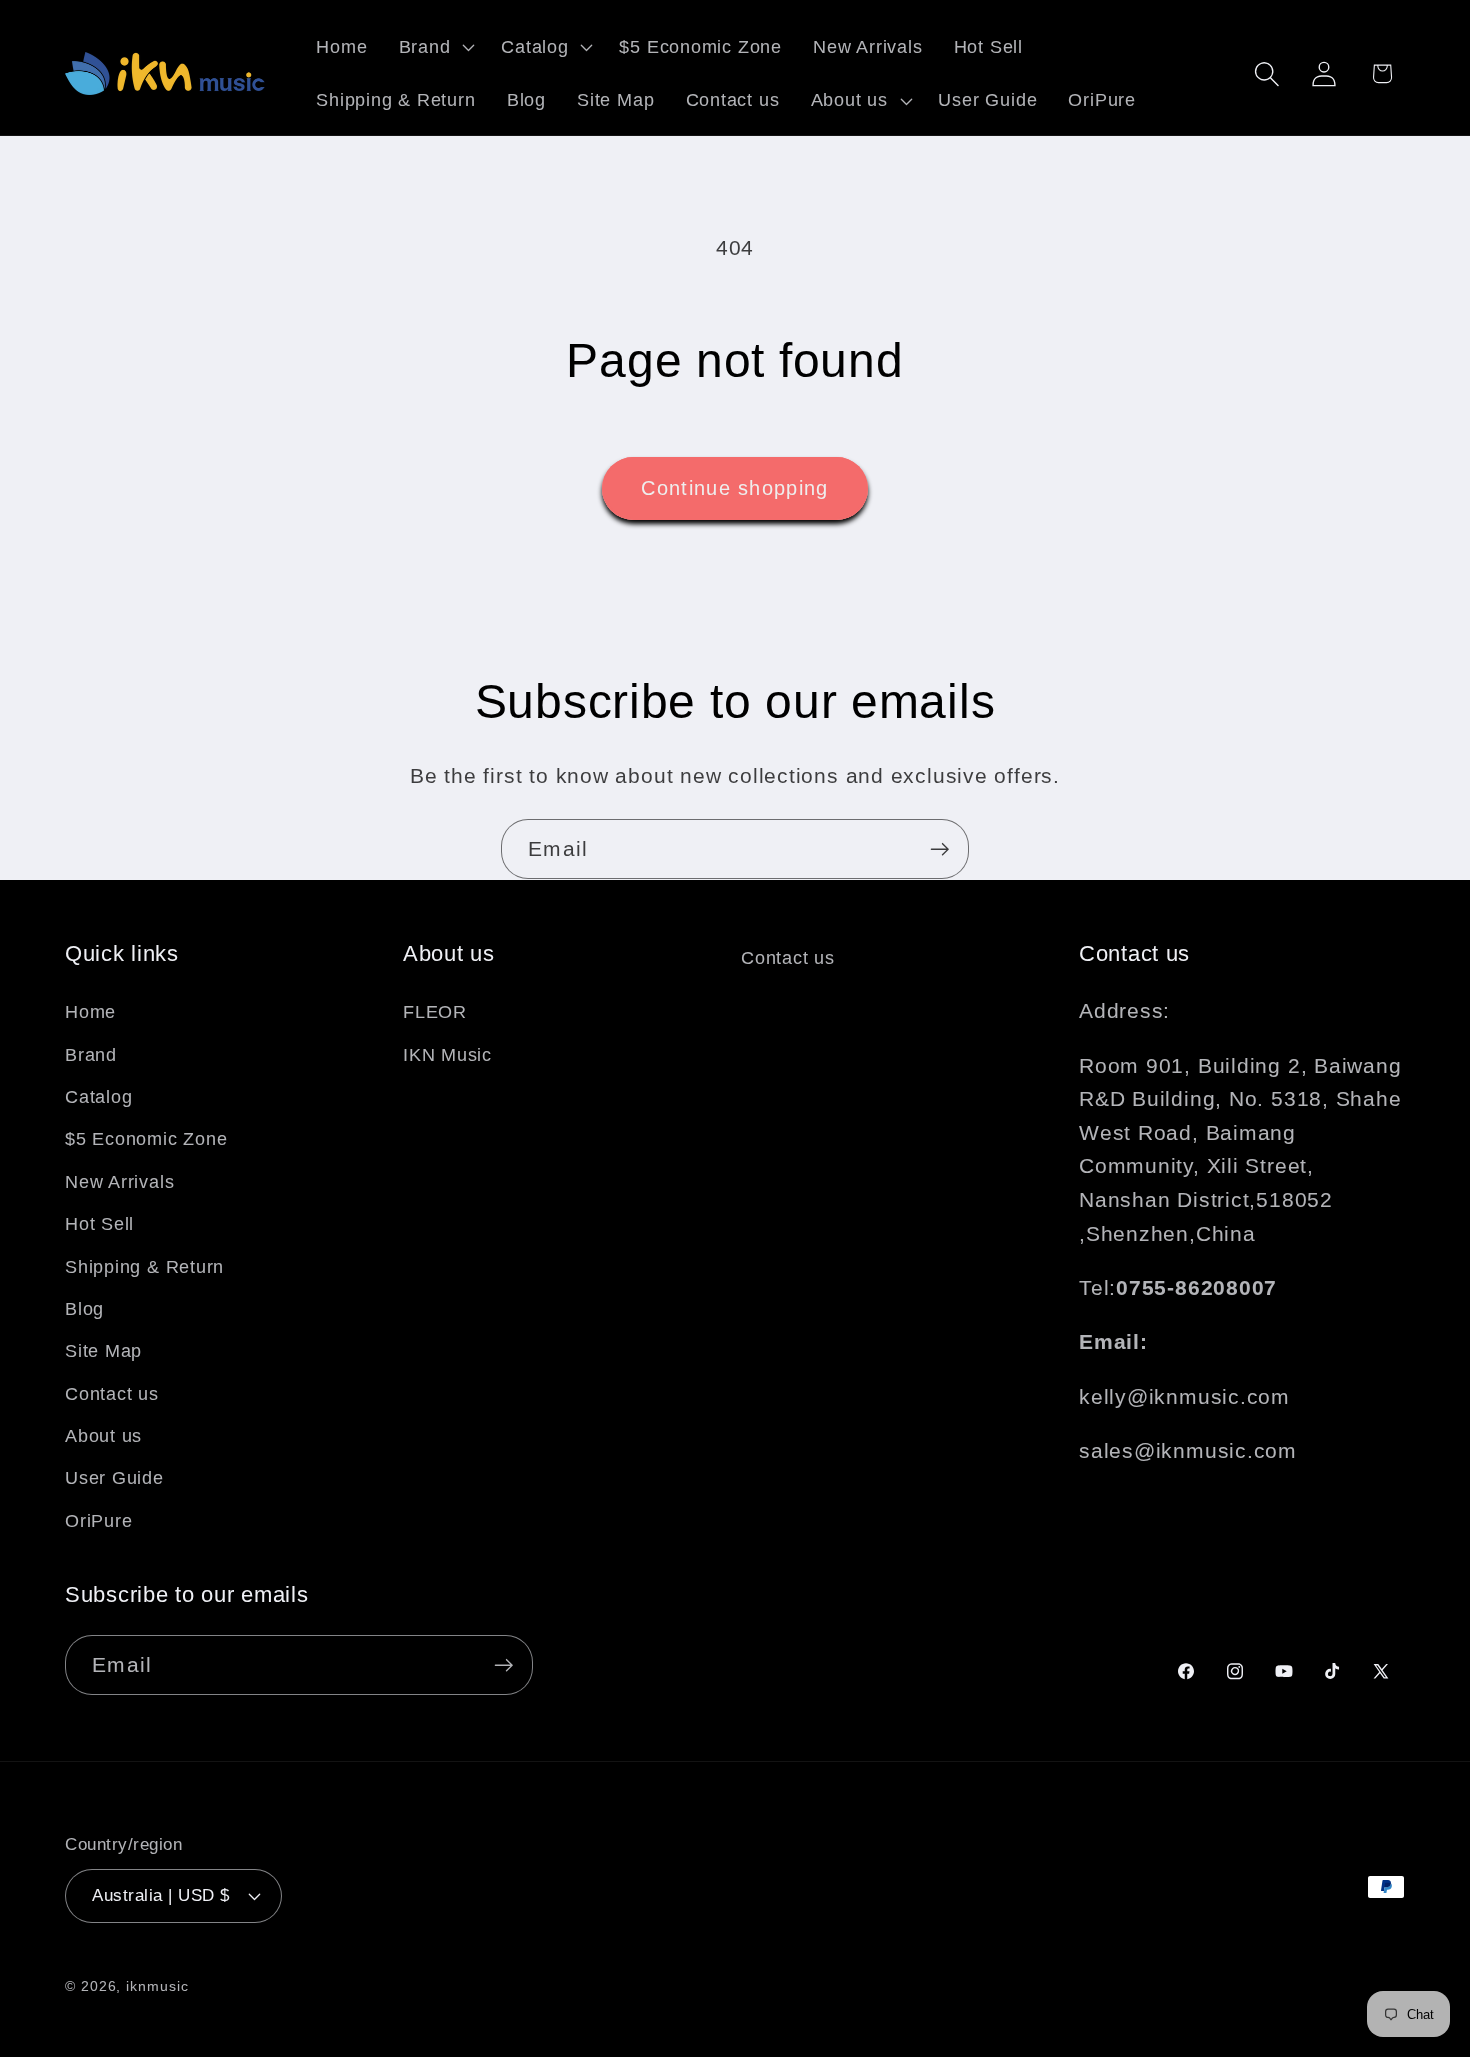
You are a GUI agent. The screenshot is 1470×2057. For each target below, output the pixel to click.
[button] (434, 47)
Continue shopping (734, 488)
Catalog (98, 1096)
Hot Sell (99, 1224)
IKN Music (447, 1054)
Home (90, 1012)
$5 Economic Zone (146, 1139)
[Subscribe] (939, 849)
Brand (91, 1054)
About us (103, 1436)
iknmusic (157, 1985)
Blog (84, 1308)
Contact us (112, 1393)
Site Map (103, 1351)
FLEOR (435, 1012)
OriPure (98, 1520)
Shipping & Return (144, 1266)
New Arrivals (119, 1181)
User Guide (114, 1478)
